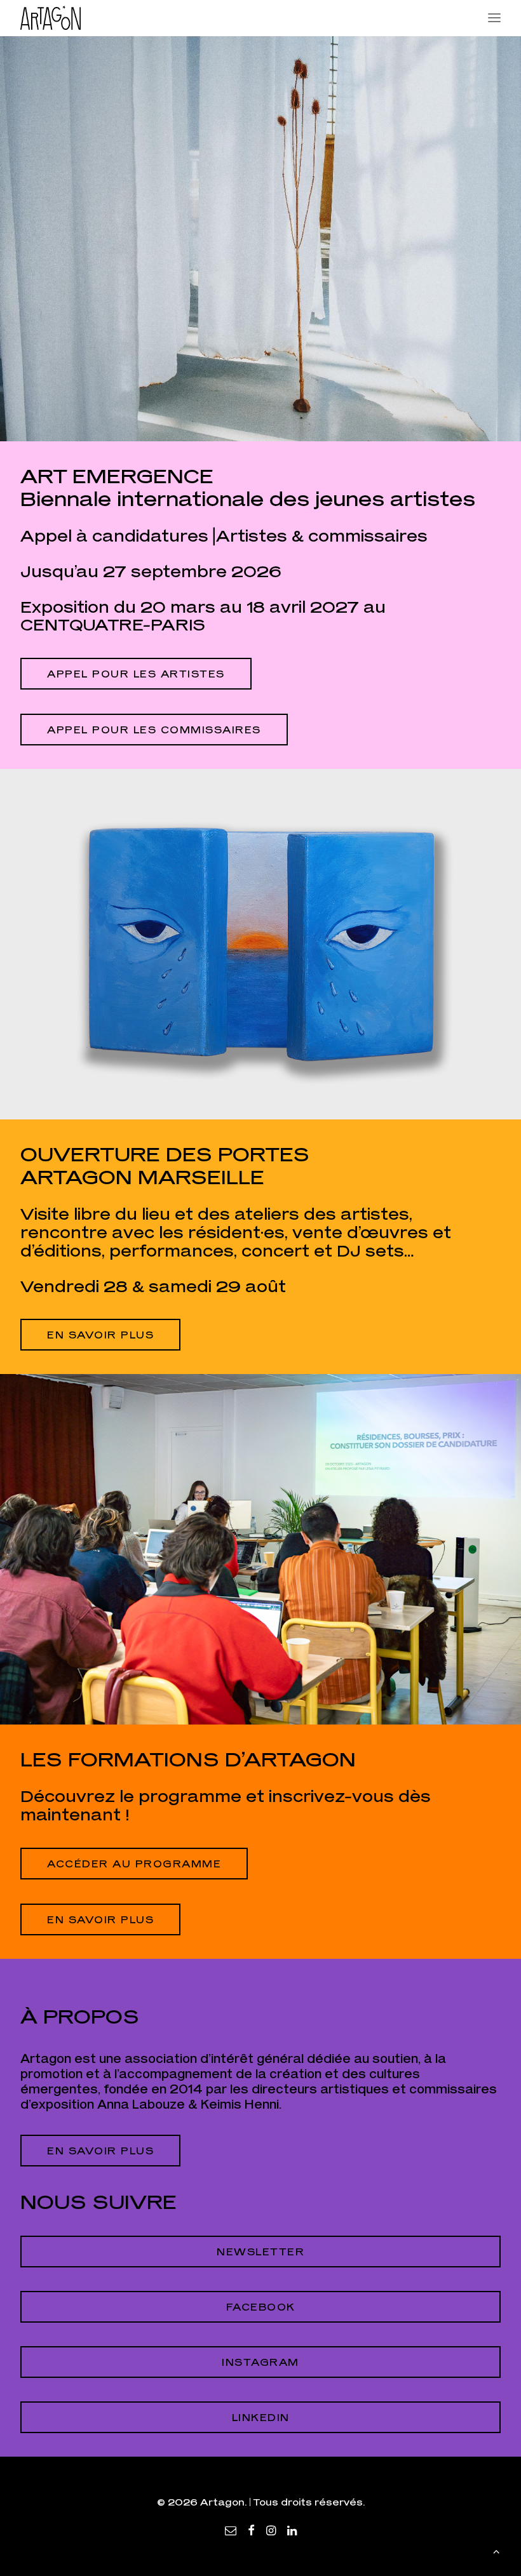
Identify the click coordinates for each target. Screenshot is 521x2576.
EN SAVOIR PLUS (100, 1919)
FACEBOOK (261, 2307)
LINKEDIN (261, 2417)
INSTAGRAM (260, 2362)
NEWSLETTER (260, 2252)
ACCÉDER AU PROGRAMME (134, 1864)
